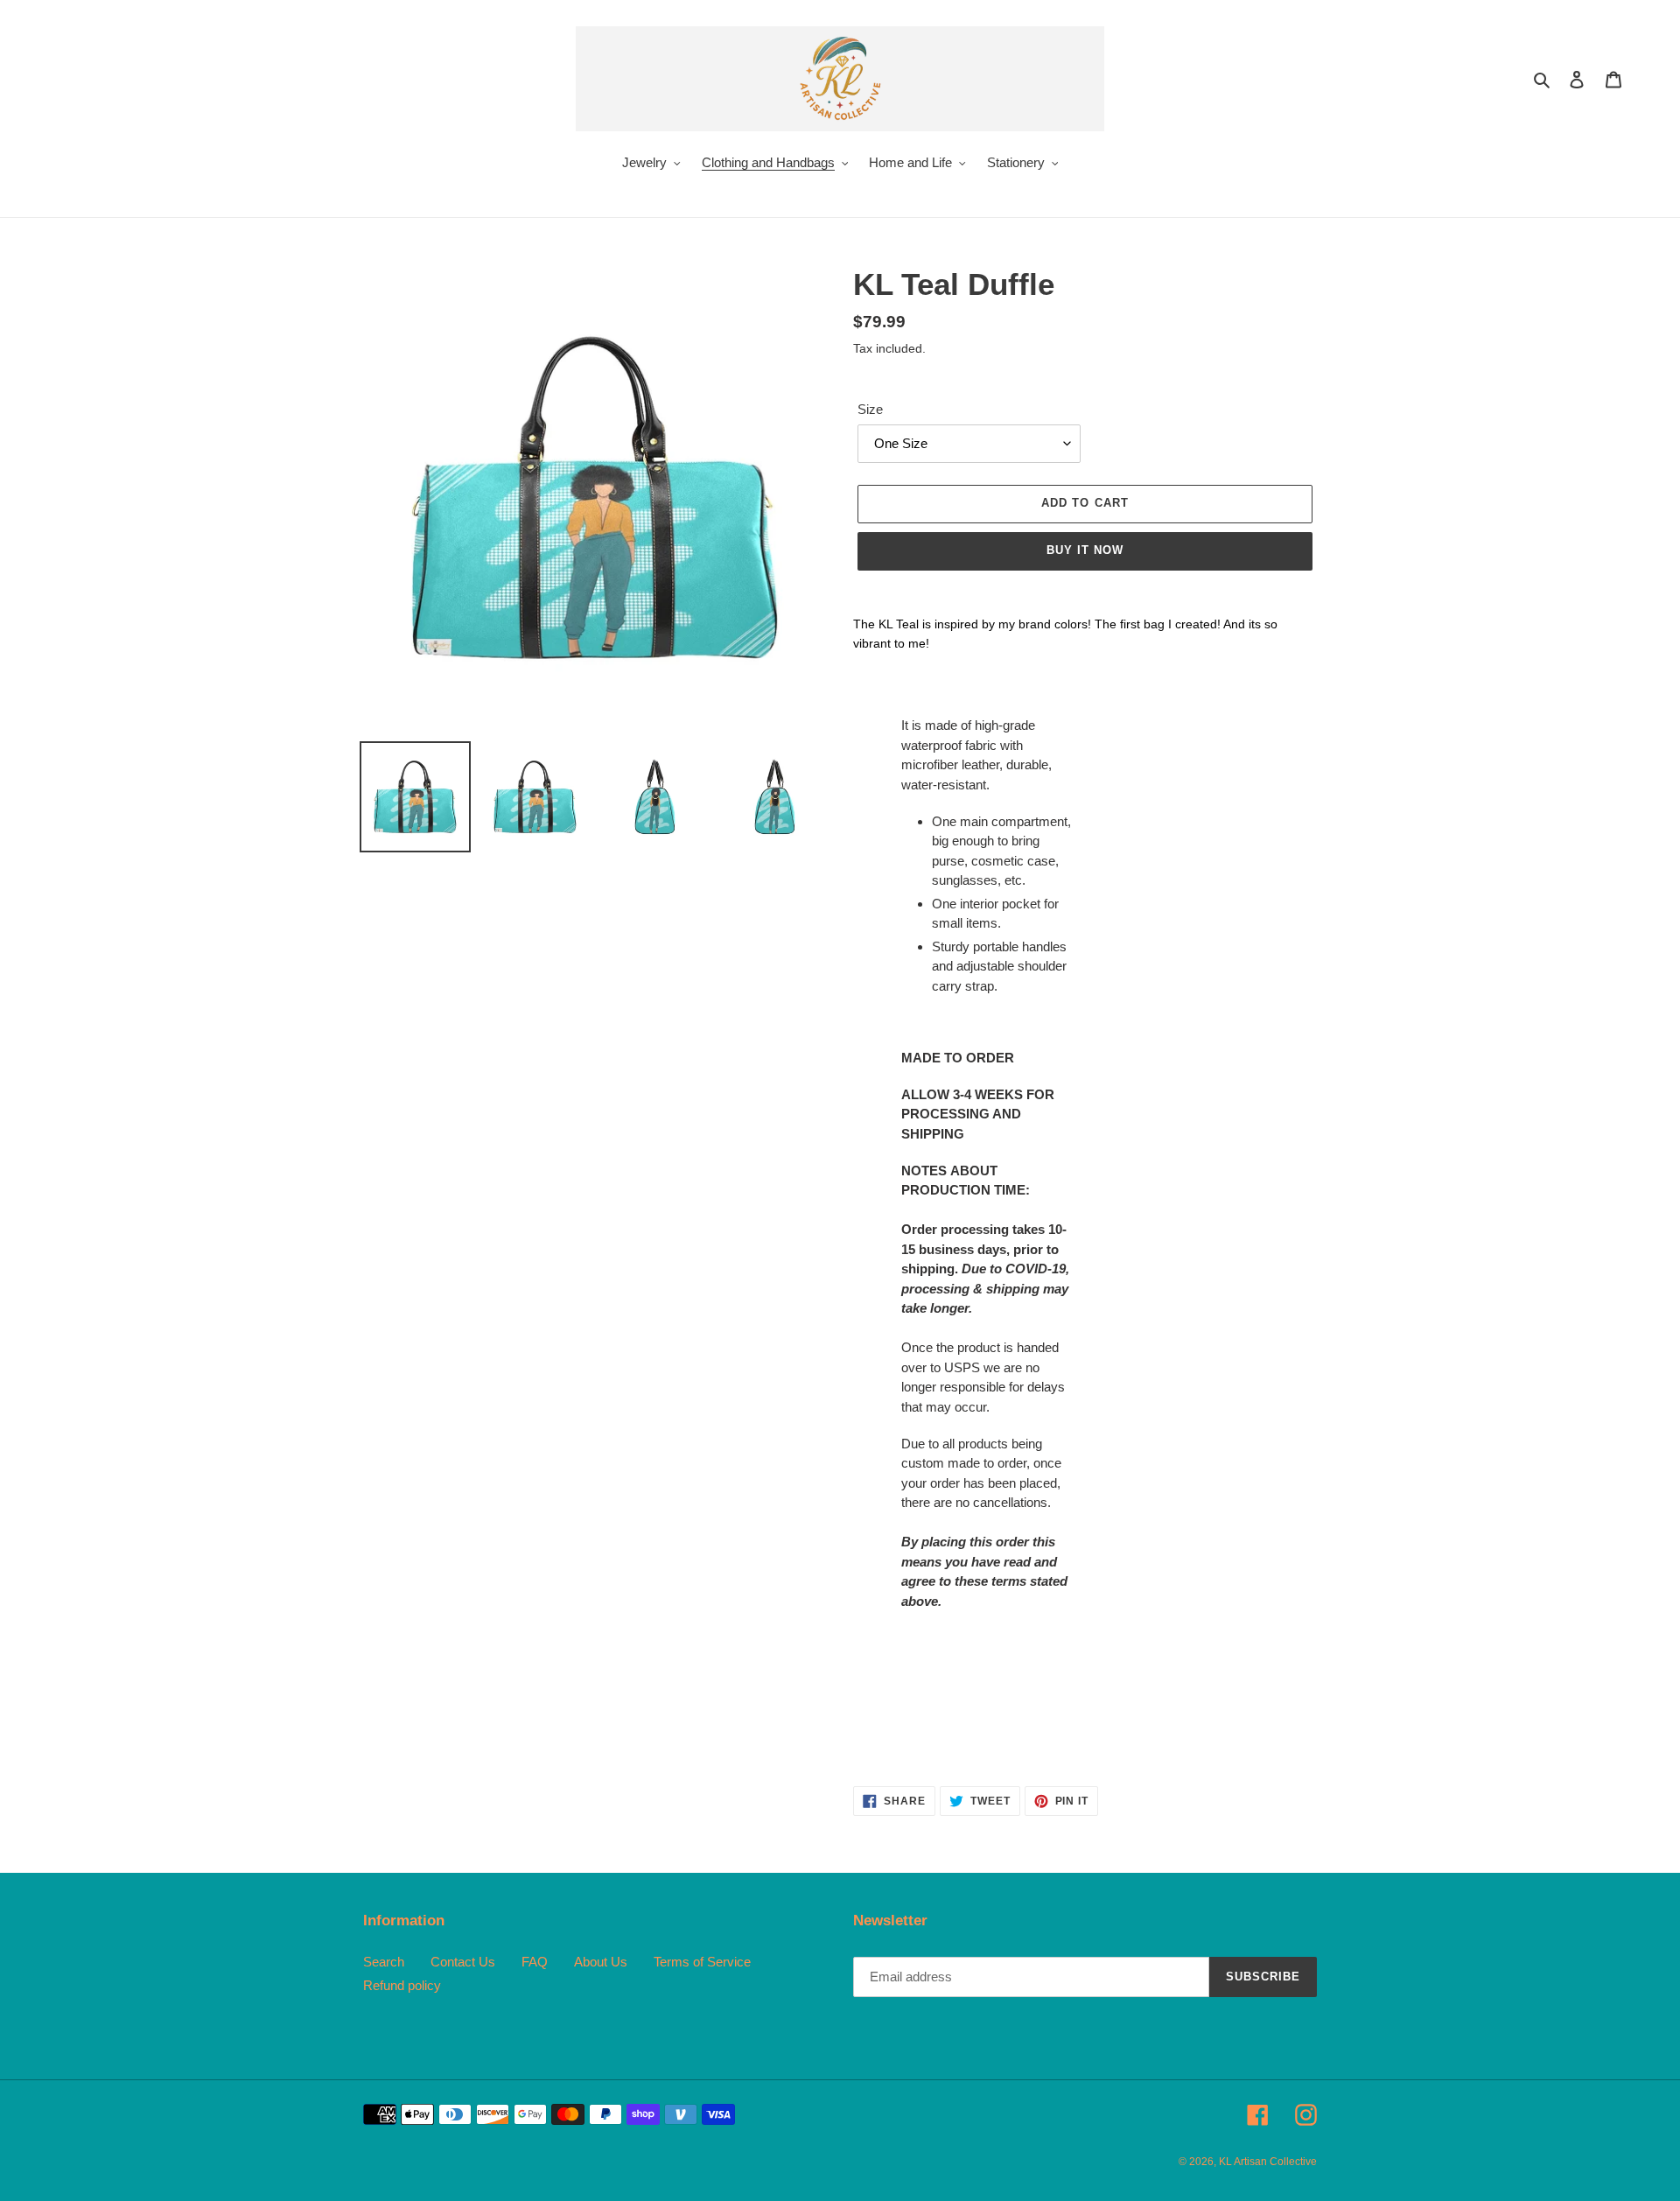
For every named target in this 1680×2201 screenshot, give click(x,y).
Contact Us (463, 1962)
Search (384, 1962)
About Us (601, 1962)
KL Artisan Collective (1268, 2162)
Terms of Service (702, 1962)
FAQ (535, 1962)
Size (870, 409)
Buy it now (1085, 550)
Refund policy (402, 1985)
